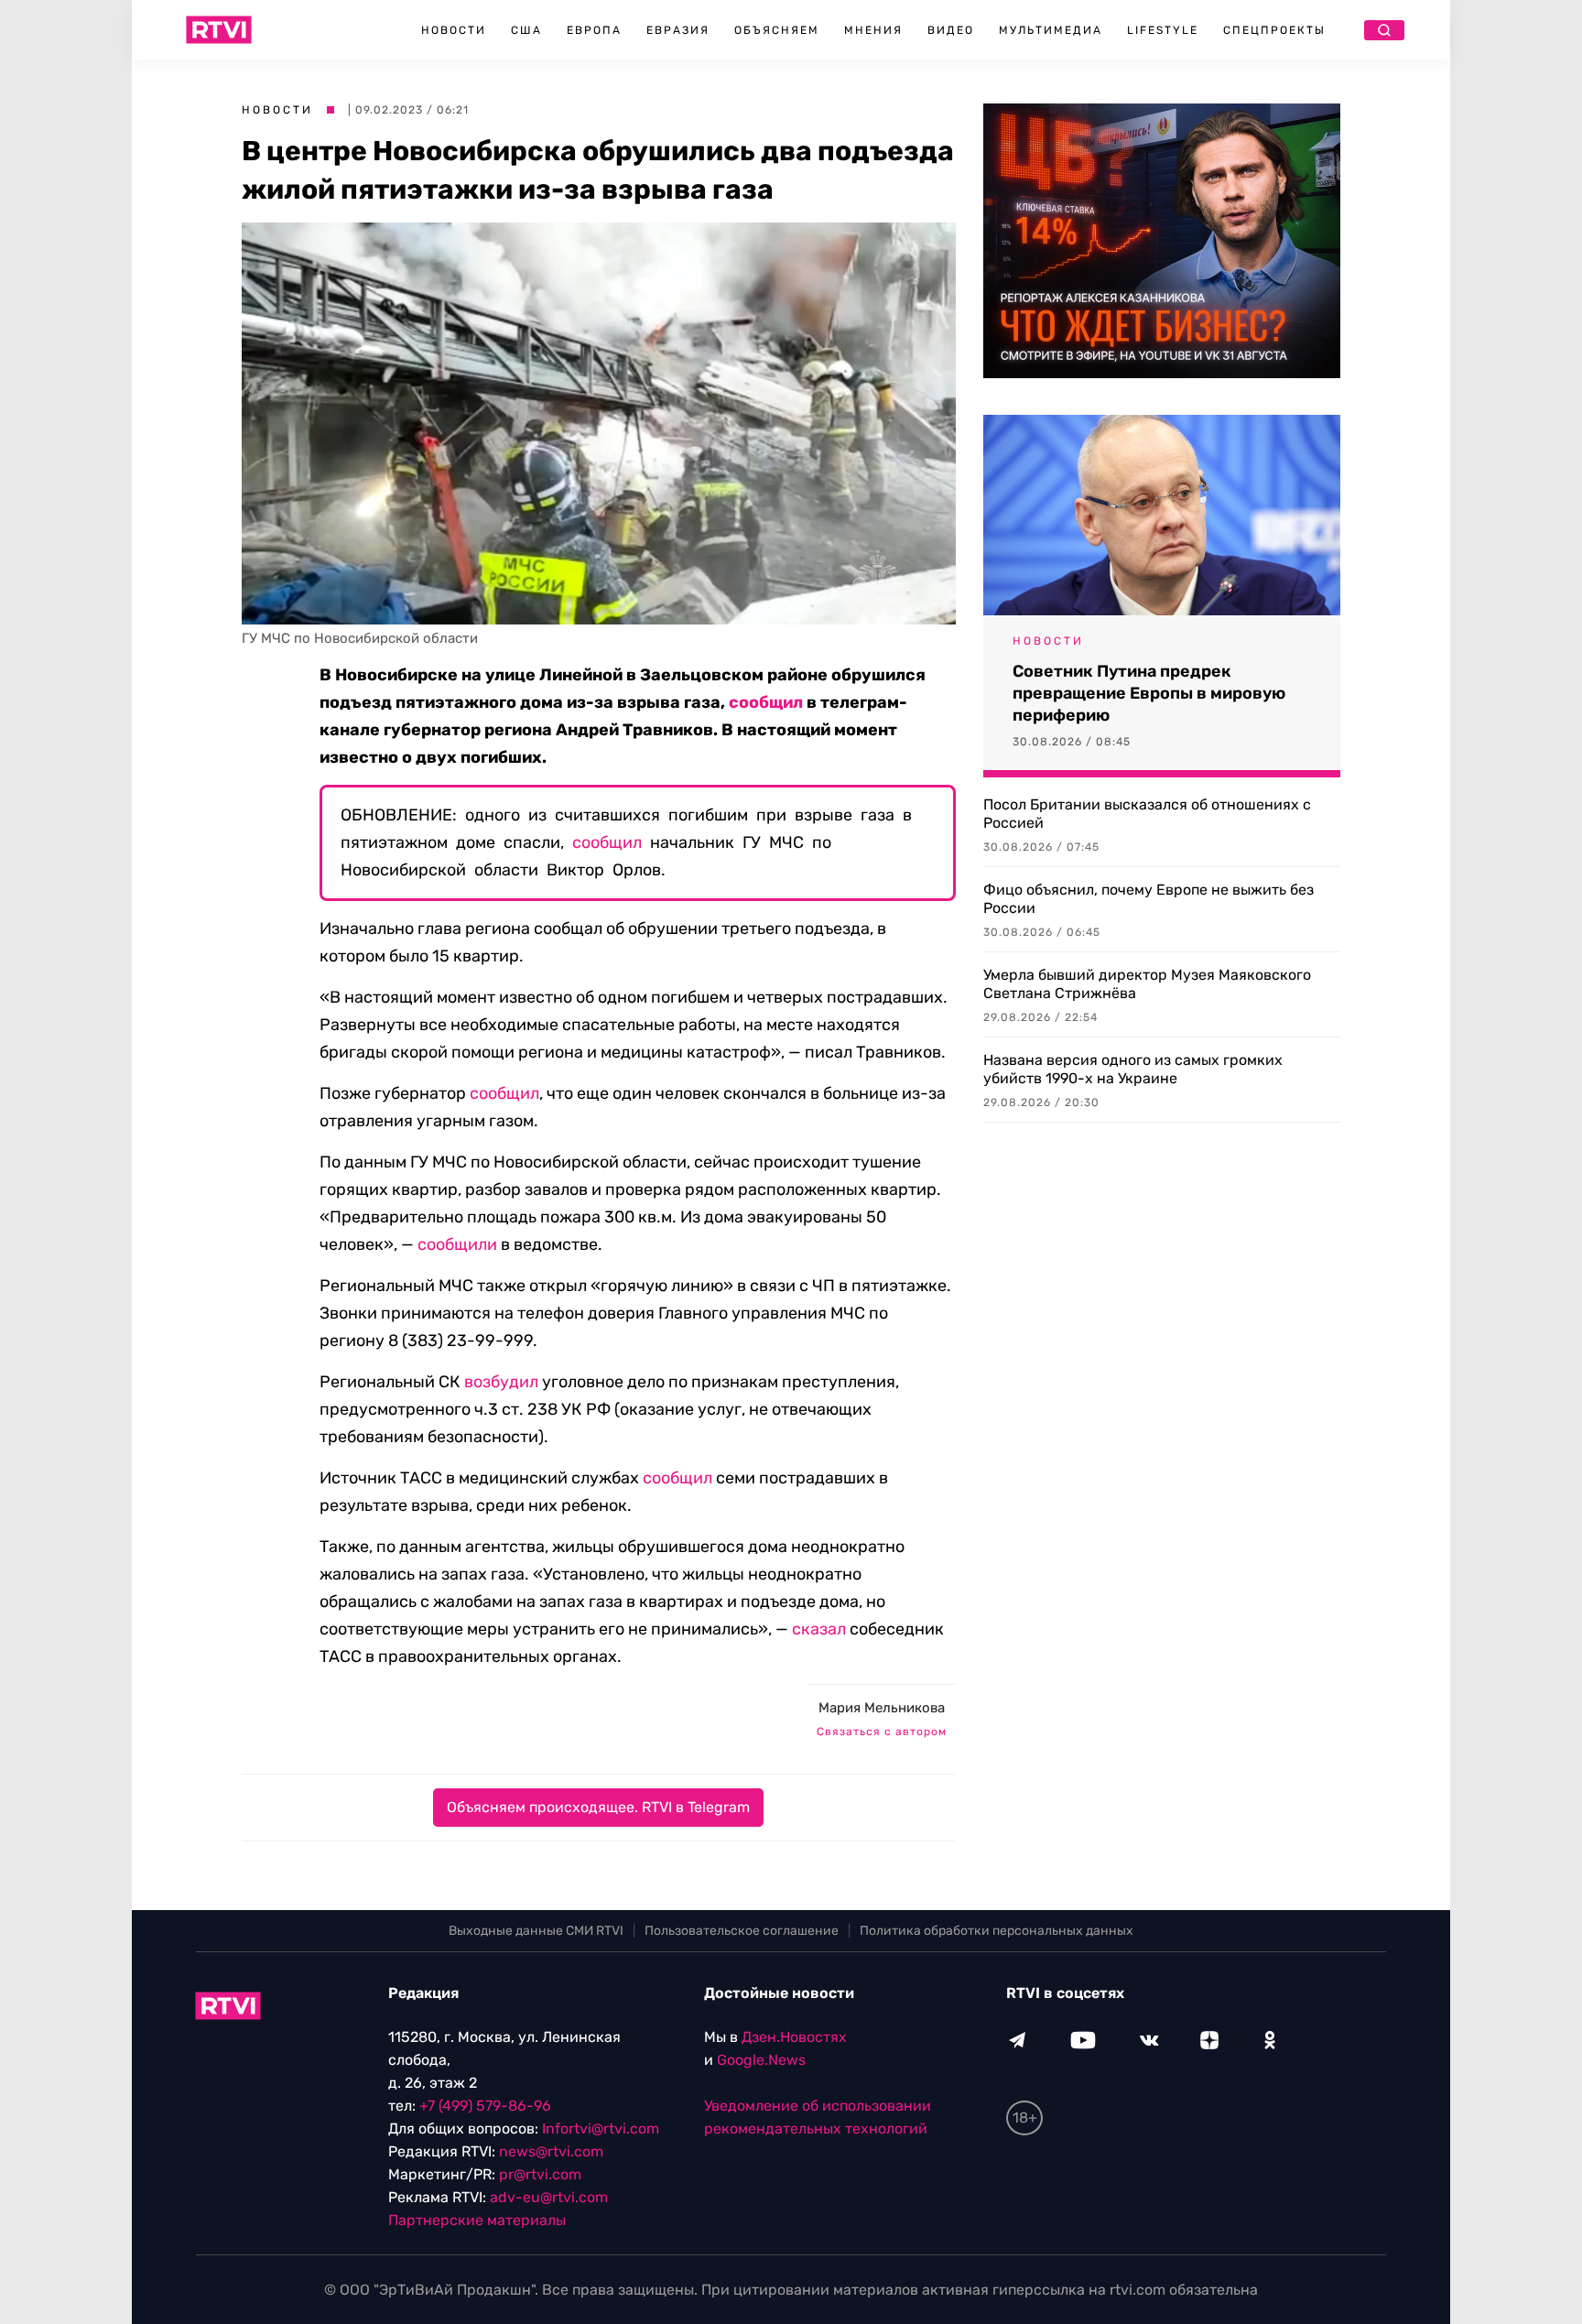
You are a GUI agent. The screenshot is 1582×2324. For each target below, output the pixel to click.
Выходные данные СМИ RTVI (536, 1931)
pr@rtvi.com (540, 2174)
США (526, 30)
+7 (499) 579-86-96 (485, 2106)
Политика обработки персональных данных (997, 1931)
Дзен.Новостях (794, 2037)
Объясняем (777, 30)
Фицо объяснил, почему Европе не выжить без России (1149, 899)
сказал (819, 1629)
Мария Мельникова (882, 1708)
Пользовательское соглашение (742, 1931)
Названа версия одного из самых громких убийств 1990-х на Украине (1133, 1069)
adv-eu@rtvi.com (549, 2197)
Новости (454, 30)
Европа (594, 30)
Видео (951, 30)
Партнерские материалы (477, 2220)
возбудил (501, 1382)
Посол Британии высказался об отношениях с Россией (1147, 814)
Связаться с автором (882, 1732)
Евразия (678, 30)
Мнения (873, 30)
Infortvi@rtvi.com (601, 2129)
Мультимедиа (1051, 30)
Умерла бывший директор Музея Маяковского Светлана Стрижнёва (1147, 984)
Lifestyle (1163, 30)
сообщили (457, 1244)
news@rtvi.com (551, 2151)
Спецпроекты (1274, 30)
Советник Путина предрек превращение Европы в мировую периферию (1149, 693)
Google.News (761, 2060)
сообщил (766, 702)
